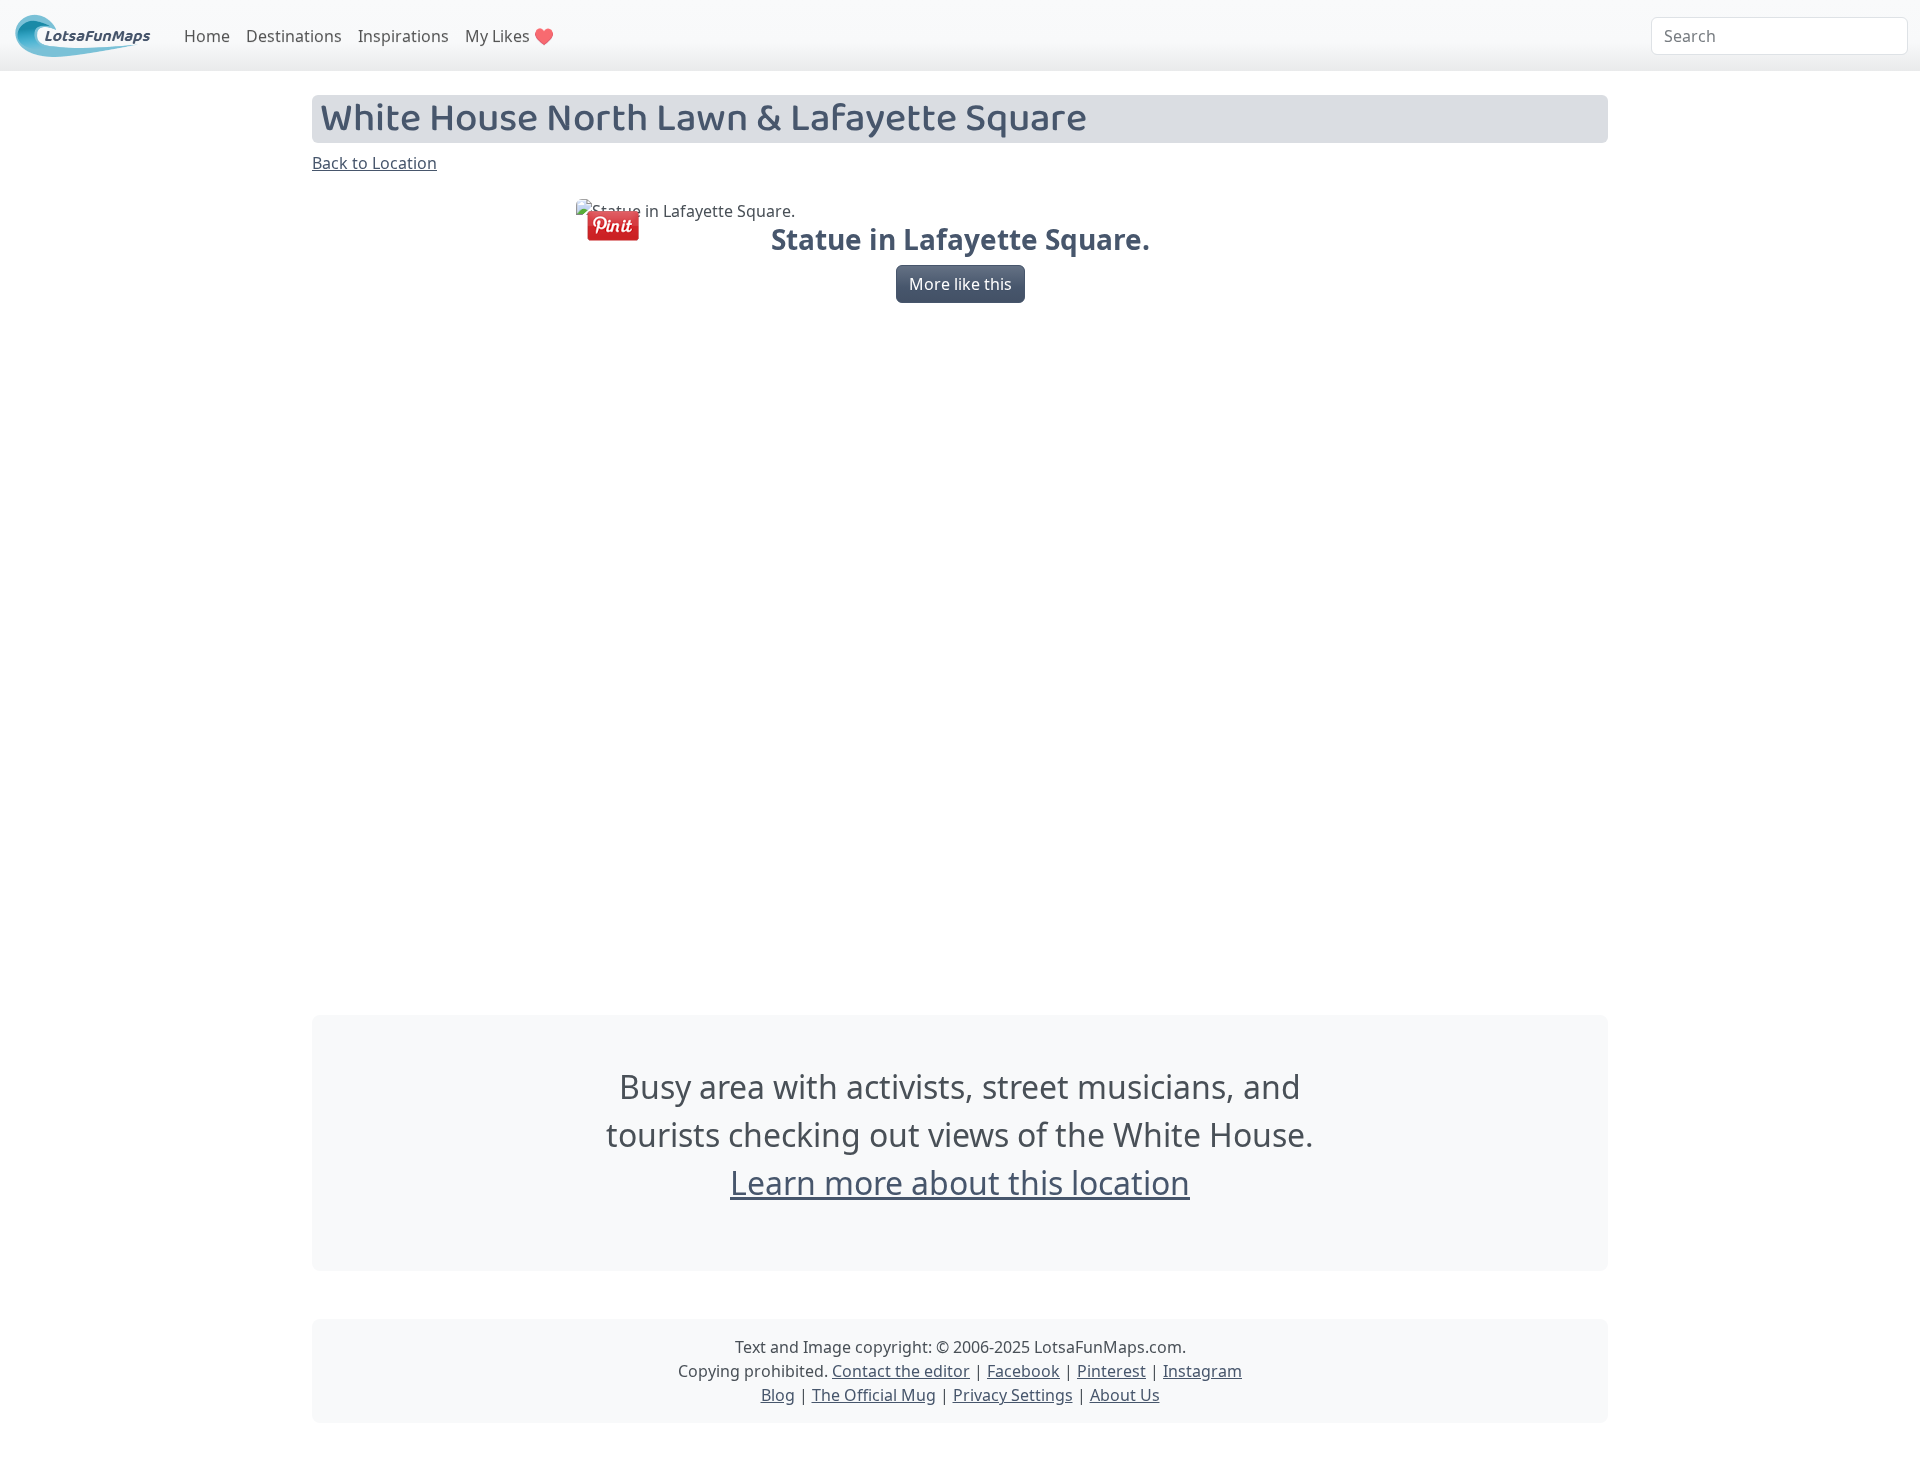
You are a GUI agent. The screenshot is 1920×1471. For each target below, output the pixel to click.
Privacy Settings (1013, 1395)
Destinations (294, 36)
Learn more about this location (960, 1182)
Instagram (1202, 1371)
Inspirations (403, 36)
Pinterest (1111, 1371)
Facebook (1023, 1371)
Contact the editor (901, 1371)
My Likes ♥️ (509, 36)
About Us (1125, 1395)
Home (207, 36)
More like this (960, 284)
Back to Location (374, 163)
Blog (778, 1395)
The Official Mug (874, 1395)
